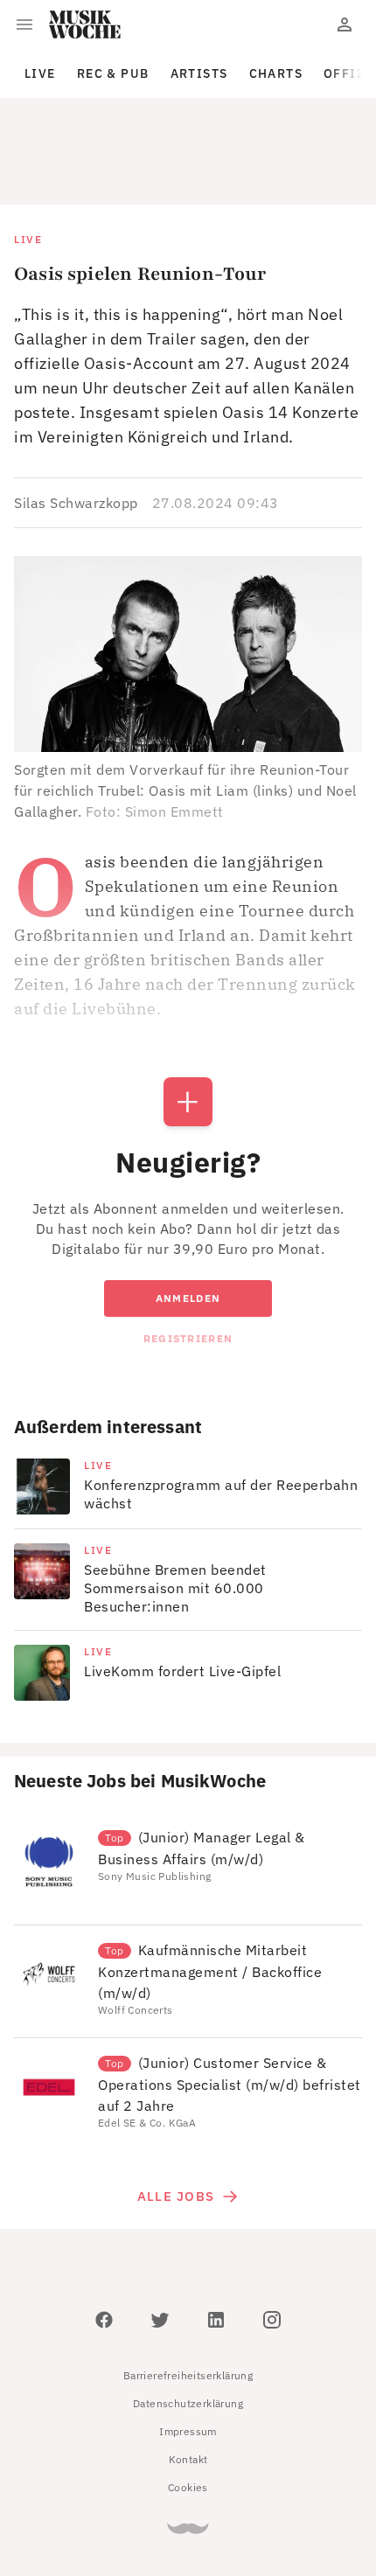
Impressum (188, 2353)
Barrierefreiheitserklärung (188, 2297)
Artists (199, 73)
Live (40, 73)
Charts (276, 73)
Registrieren (188, 1260)
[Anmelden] (345, 24)
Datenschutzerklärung (188, 2325)
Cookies (188, 2409)
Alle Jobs (176, 2117)
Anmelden (188, 1219)
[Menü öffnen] (24, 24)
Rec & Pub (113, 73)
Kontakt (188, 2381)
